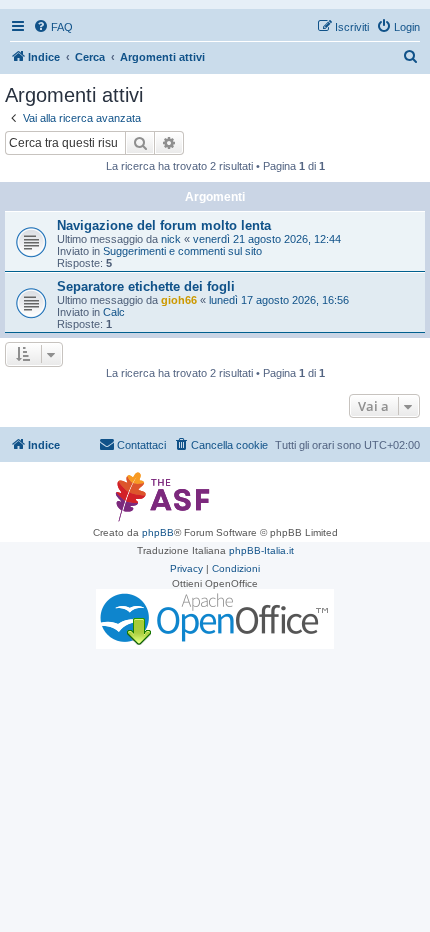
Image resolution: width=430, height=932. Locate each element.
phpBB (158, 532)
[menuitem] (53, 27)
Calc (114, 312)
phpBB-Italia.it (261, 550)
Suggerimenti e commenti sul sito (182, 251)
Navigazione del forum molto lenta (164, 225)
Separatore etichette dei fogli (146, 286)
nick (171, 239)
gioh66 (179, 300)
